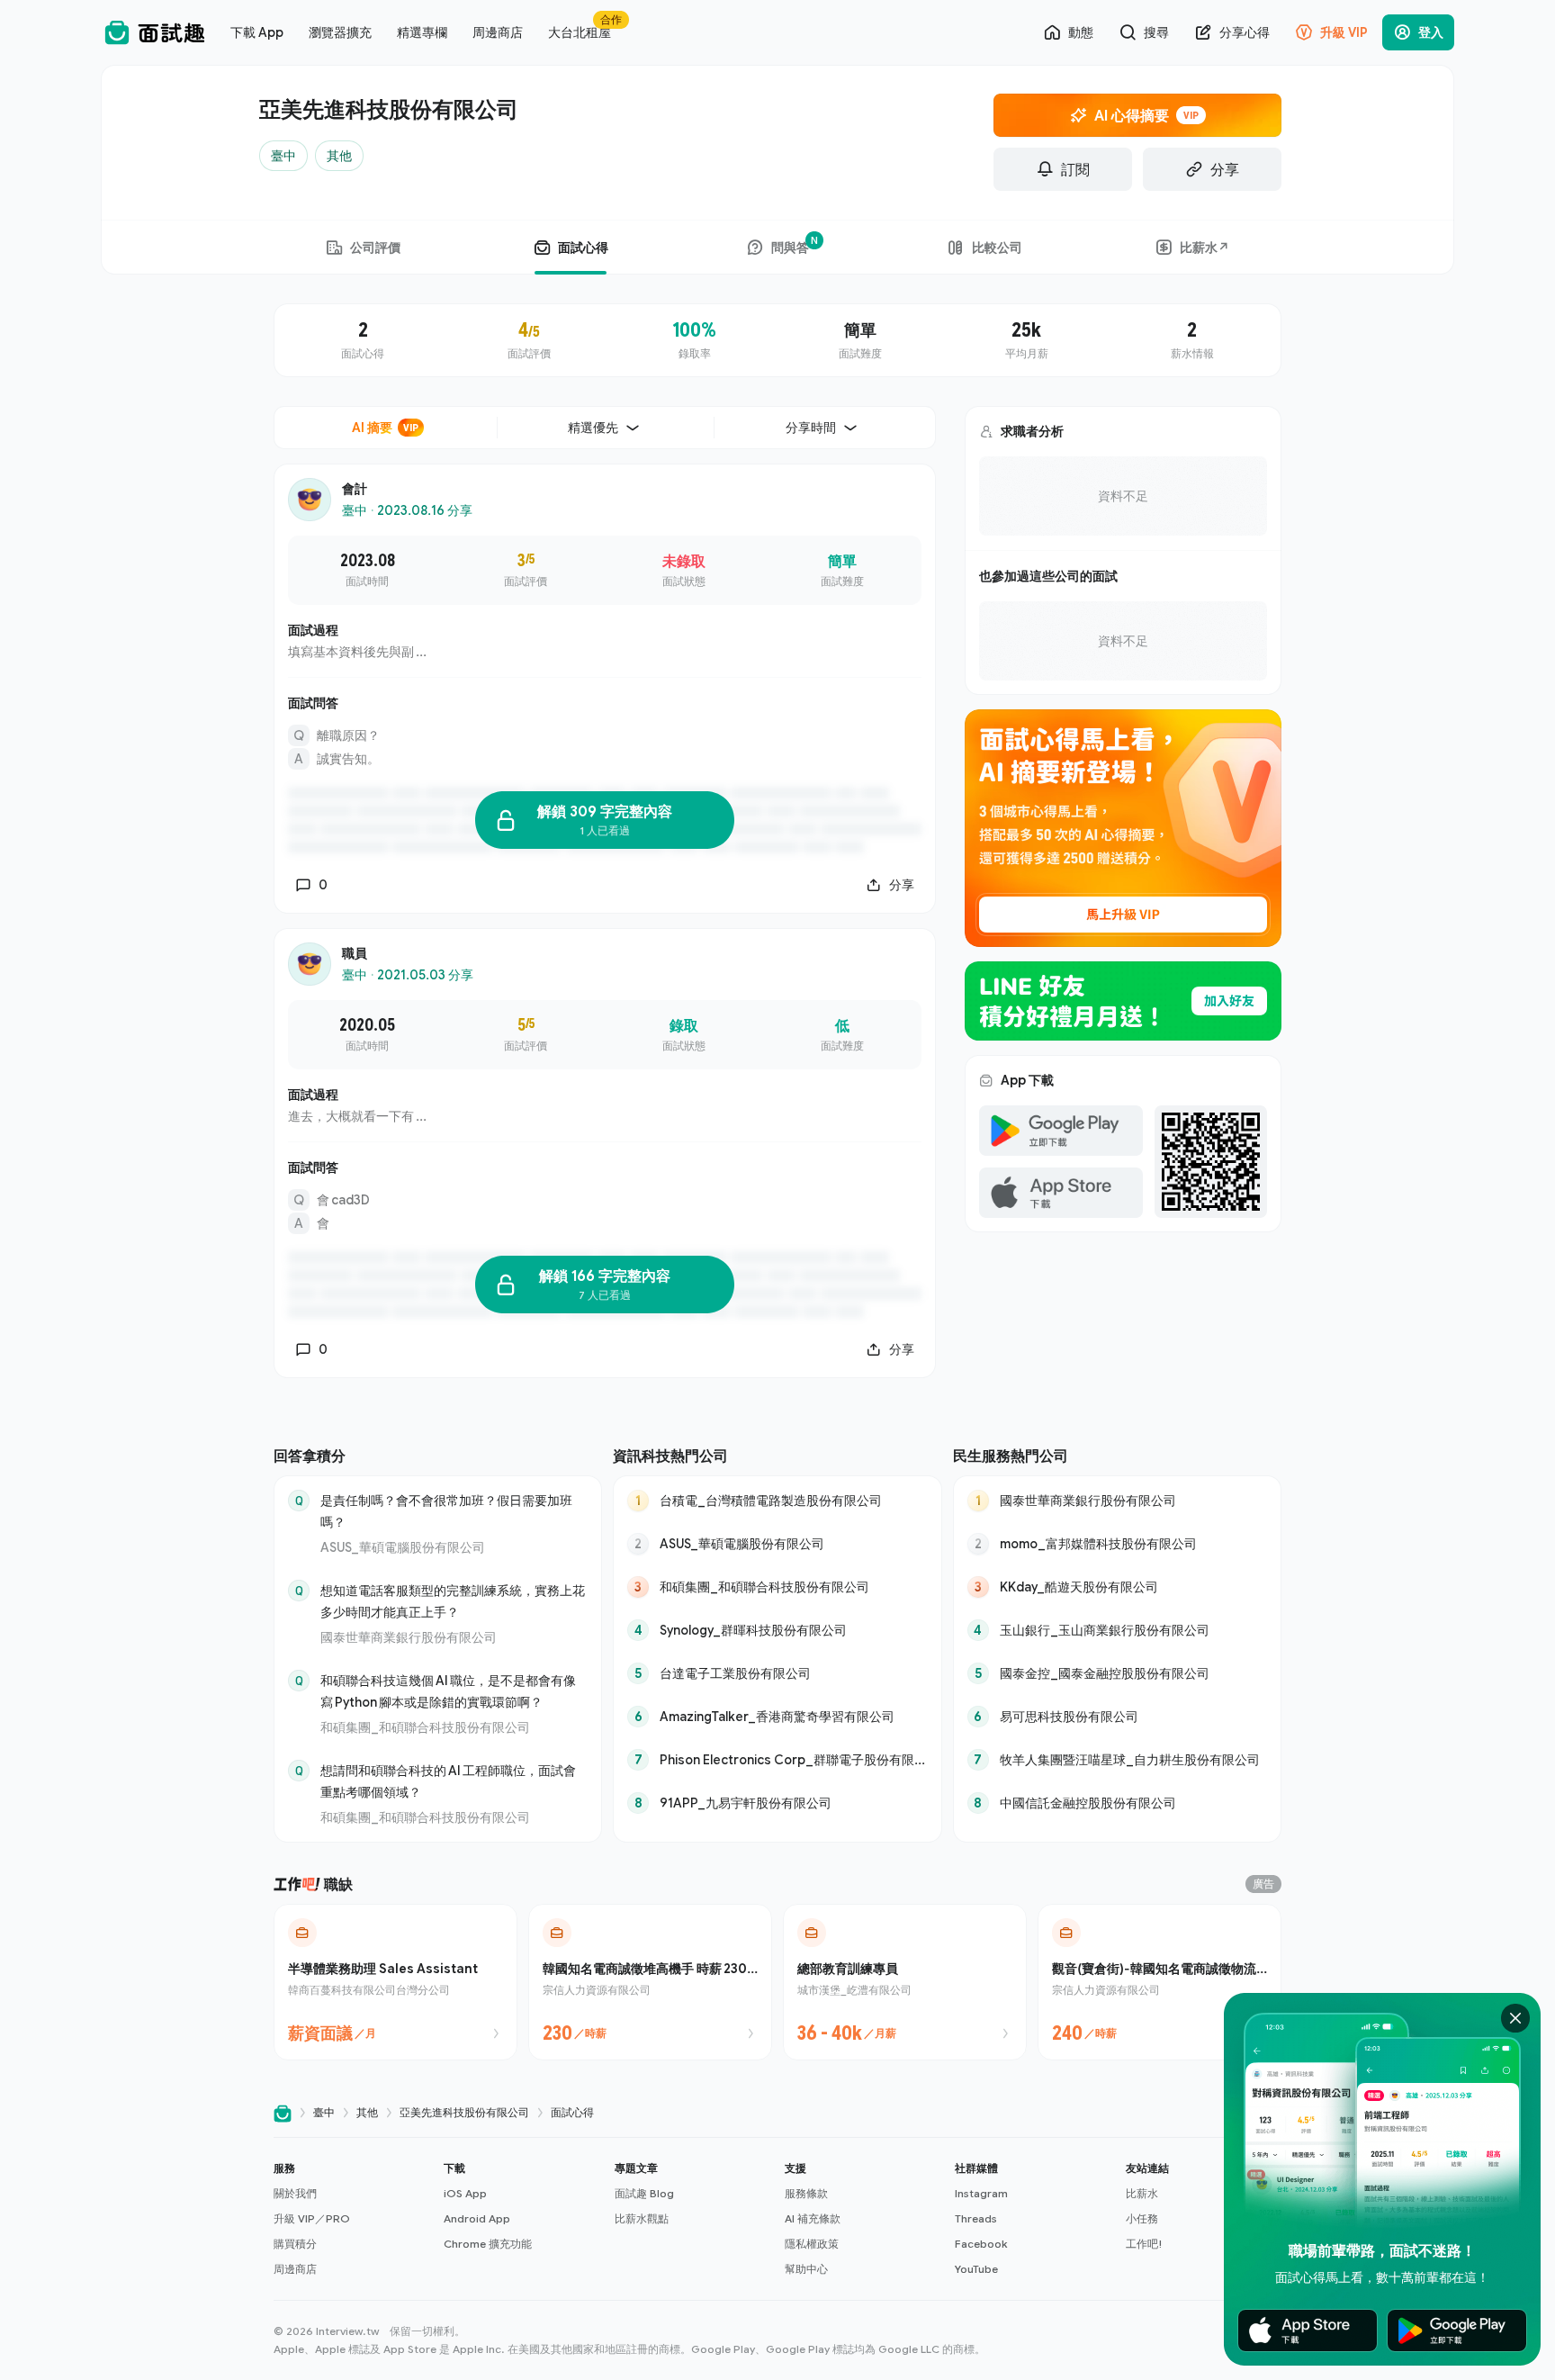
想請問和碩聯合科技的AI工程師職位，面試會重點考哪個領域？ (448, 1781)
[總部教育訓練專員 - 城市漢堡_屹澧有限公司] (905, 1982)
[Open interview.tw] (283, 2113)
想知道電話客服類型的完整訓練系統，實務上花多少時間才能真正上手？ (453, 1601)
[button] (351, 2219)
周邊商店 (295, 2269)
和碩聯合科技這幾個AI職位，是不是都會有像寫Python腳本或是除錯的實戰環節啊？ (448, 1691)
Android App (477, 2218)
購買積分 (295, 2244)
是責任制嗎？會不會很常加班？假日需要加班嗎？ (446, 1511)
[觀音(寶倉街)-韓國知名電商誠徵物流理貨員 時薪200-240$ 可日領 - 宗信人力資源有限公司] (1160, 1982)
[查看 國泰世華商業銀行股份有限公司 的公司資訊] (1117, 1501)
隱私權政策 (812, 2244)
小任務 (1142, 2218)
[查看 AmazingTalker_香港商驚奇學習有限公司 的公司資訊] (777, 1717)
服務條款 (806, 2193)
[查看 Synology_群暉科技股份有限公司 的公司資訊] (777, 1630)
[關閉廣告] (1515, 2018)
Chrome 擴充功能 (488, 2244)
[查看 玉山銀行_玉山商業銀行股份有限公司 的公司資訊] (1117, 1630)
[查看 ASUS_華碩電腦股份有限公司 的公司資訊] (777, 1544)
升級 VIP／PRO (312, 2218)
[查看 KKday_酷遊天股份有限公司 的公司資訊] (1117, 1587)
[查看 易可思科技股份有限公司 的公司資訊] (1117, 1717)
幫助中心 (806, 2269)
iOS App (465, 2193)
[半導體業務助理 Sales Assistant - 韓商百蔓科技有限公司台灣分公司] (395, 1982)
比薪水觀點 (642, 2218)
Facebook (981, 2244)
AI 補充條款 (813, 2218)
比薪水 (1142, 2193)
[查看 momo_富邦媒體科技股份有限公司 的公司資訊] (1117, 1544)
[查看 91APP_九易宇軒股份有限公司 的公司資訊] (777, 1803)
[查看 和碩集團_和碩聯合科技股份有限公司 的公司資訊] (777, 1587)
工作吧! (1144, 2244)
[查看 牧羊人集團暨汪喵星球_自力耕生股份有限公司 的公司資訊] (1117, 1760)
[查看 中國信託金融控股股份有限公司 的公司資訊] (1117, 1803)
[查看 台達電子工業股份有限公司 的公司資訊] (777, 1673)
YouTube (976, 2269)
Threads (976, 2218)
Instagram (981, 2193)
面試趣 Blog (644, 2193)
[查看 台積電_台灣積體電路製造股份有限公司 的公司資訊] (777, 1501)
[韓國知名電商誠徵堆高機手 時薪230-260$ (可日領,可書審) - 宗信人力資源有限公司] (650, 1982)
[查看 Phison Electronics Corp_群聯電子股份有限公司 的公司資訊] (777, 1760)
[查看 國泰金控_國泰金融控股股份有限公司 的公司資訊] (1117, 1673)
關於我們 (295, 2193)
